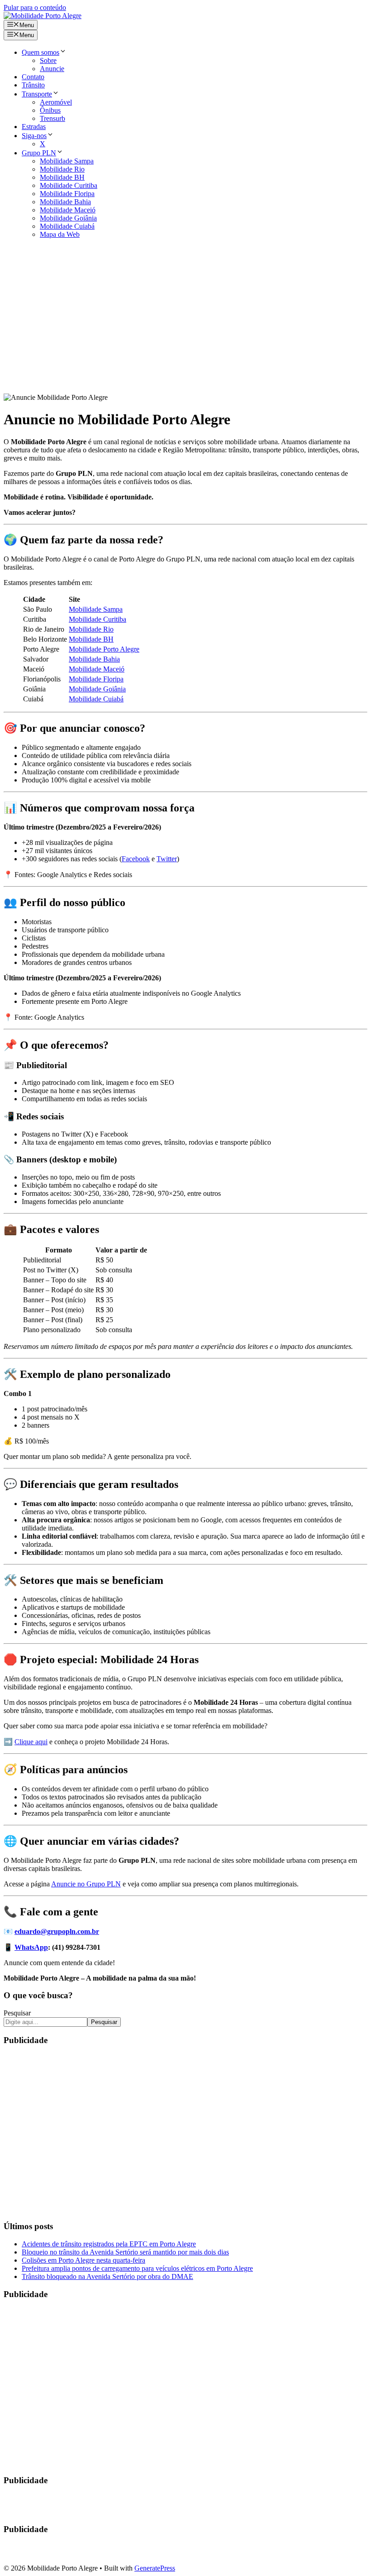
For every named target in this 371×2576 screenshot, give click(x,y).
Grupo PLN (39, 153)
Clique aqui (31, 1742)
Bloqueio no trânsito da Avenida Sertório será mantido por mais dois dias (125, 2252)
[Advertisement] (185, 320)
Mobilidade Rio (62, 169)
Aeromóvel (56, 102)
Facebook (136, 859)
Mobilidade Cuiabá (67, 226)
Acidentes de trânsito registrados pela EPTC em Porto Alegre (109, 2244)
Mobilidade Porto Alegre (104, 649)
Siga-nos (34, 136)
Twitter (167, 859)
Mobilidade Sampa (67, 161)
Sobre (48, 60)
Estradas (34, 127)
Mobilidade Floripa (67, 194)
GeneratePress (155, 2568)
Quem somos (40, 52)
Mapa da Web (60, 234)
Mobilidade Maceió (68, 210)
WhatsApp (31, 1947)
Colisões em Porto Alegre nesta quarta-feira (83, 2260)
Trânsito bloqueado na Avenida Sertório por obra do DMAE (107, 2276)
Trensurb (52, 118)
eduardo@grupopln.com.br (57, 1931)
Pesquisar (17, 2013)
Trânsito (33, 85)
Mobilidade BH (62, 177)
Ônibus (50, 110)
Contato (33, 77)
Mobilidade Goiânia (68, 218)
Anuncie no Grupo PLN (86, 1884)
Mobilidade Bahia (65, 202)
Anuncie (52, 69)
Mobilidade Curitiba (69, 185)
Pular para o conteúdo (35, 7)
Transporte (37, 94)
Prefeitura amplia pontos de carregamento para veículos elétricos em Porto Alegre (137, 2268)
